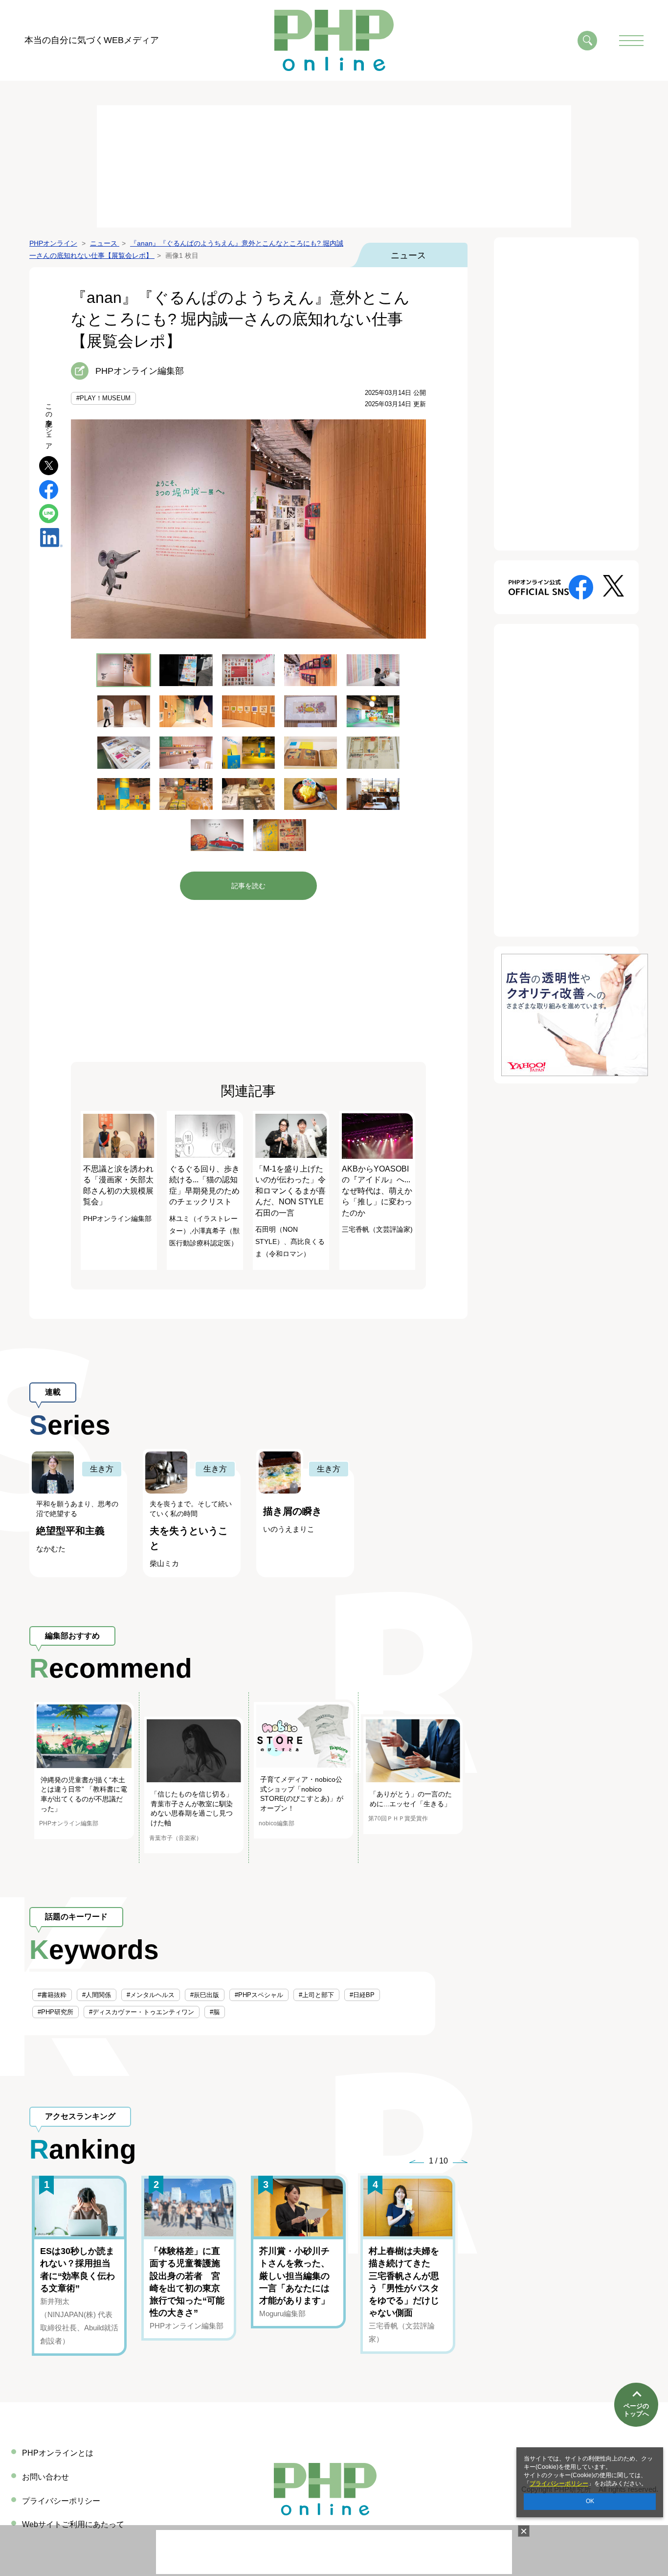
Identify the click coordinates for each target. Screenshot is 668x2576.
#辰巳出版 (205, 1995)
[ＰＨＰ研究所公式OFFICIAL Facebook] (581, 586)
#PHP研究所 (56, 2012)
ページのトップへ (636, 2410)
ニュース (408, 255)
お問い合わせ (45, 2477)
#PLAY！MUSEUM (103, 398)
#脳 (215, 2012)
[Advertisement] (334, 166)
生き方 (102, 1469)
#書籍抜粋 (52, 1995)
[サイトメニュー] (631, 41)
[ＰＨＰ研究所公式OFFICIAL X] (613, 585)
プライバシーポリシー (559, 2484)
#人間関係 (97, 1995)
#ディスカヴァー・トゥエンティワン (142, 2012)
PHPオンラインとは (58, 2453)
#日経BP (362, 1995)
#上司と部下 (316, 1995)
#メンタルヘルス (151, 1995)
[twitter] (49, 465)
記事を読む (248, 886)
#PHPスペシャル (259, 1995)
